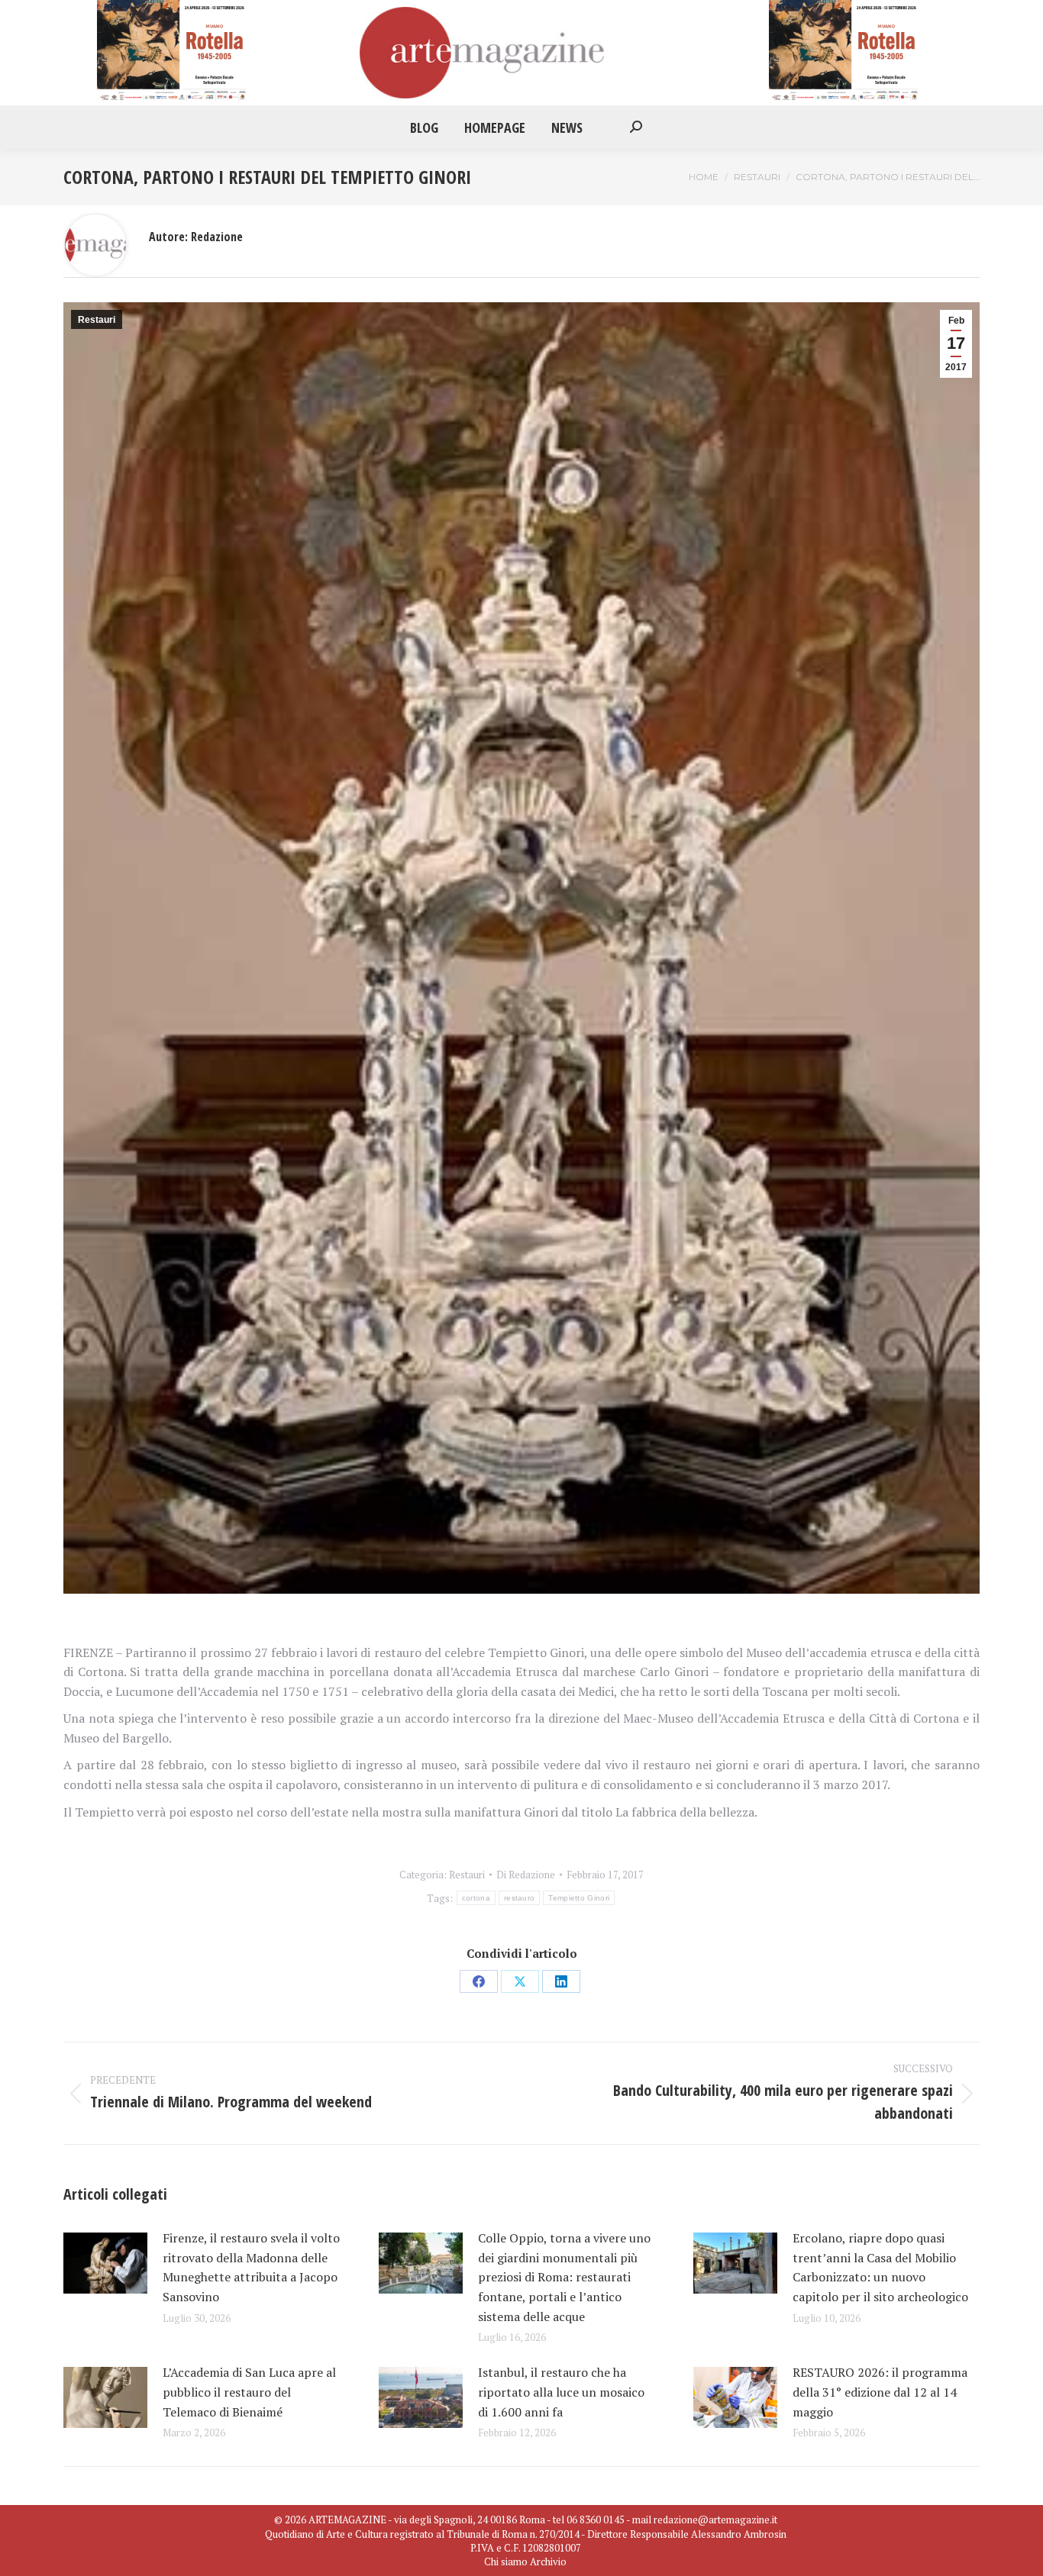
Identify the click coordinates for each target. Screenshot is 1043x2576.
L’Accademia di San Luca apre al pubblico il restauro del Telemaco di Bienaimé (249, 2392)
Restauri (97, 320)
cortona (476, 1898)
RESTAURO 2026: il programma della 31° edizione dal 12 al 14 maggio (880, 2392)
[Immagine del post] (105, 2263)
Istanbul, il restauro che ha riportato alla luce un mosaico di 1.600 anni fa (561, 2392)
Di (526, 1875)
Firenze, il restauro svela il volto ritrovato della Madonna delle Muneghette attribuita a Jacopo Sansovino (251, 2267)
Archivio (548, 2561)
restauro (519, 1898)
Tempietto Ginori (579, 1898)
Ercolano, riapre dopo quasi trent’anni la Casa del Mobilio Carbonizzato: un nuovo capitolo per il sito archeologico (880, 2267)
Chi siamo (506, 2561)
